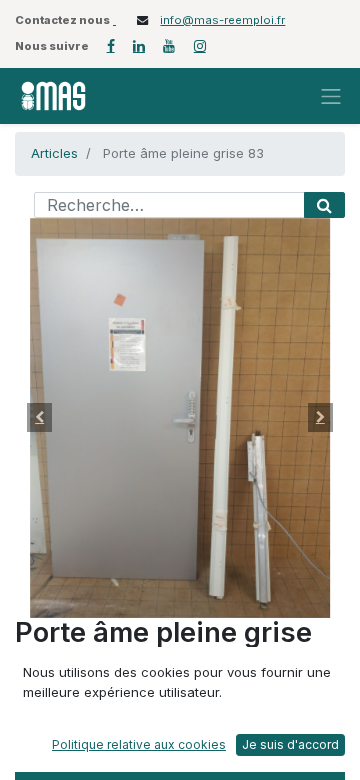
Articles (54, 153)
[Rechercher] (324, 205)
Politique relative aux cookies (139, 744)
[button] (40, 418)
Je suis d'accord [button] (290, 744)
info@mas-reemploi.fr (222, 20)
